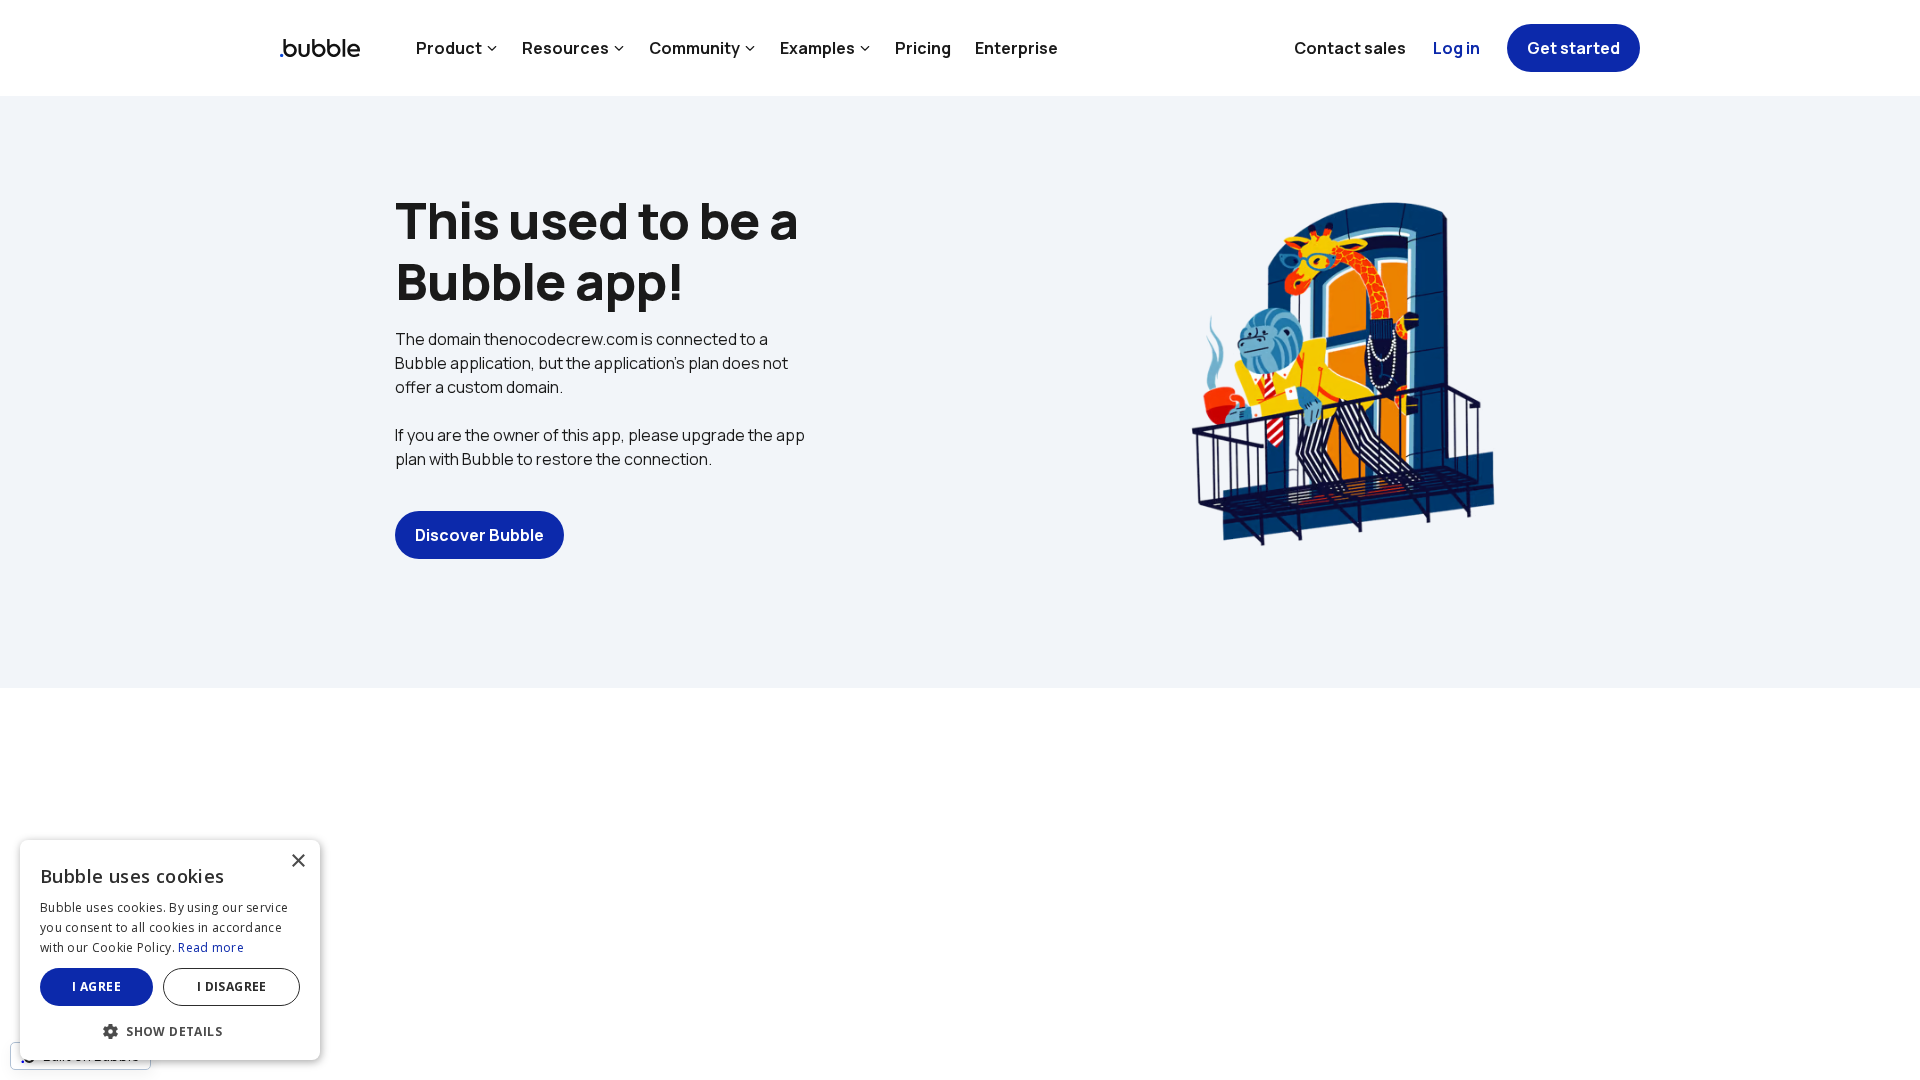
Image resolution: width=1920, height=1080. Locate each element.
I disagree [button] (232, 986)
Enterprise (1016, 48)
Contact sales (1350, 48)
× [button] (297, 861)
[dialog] (170, 950)
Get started (1573, 48)
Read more (211, 947)
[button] (170, 1029)
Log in (1456, 48)
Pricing (923, 48)
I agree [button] (96, 986)
